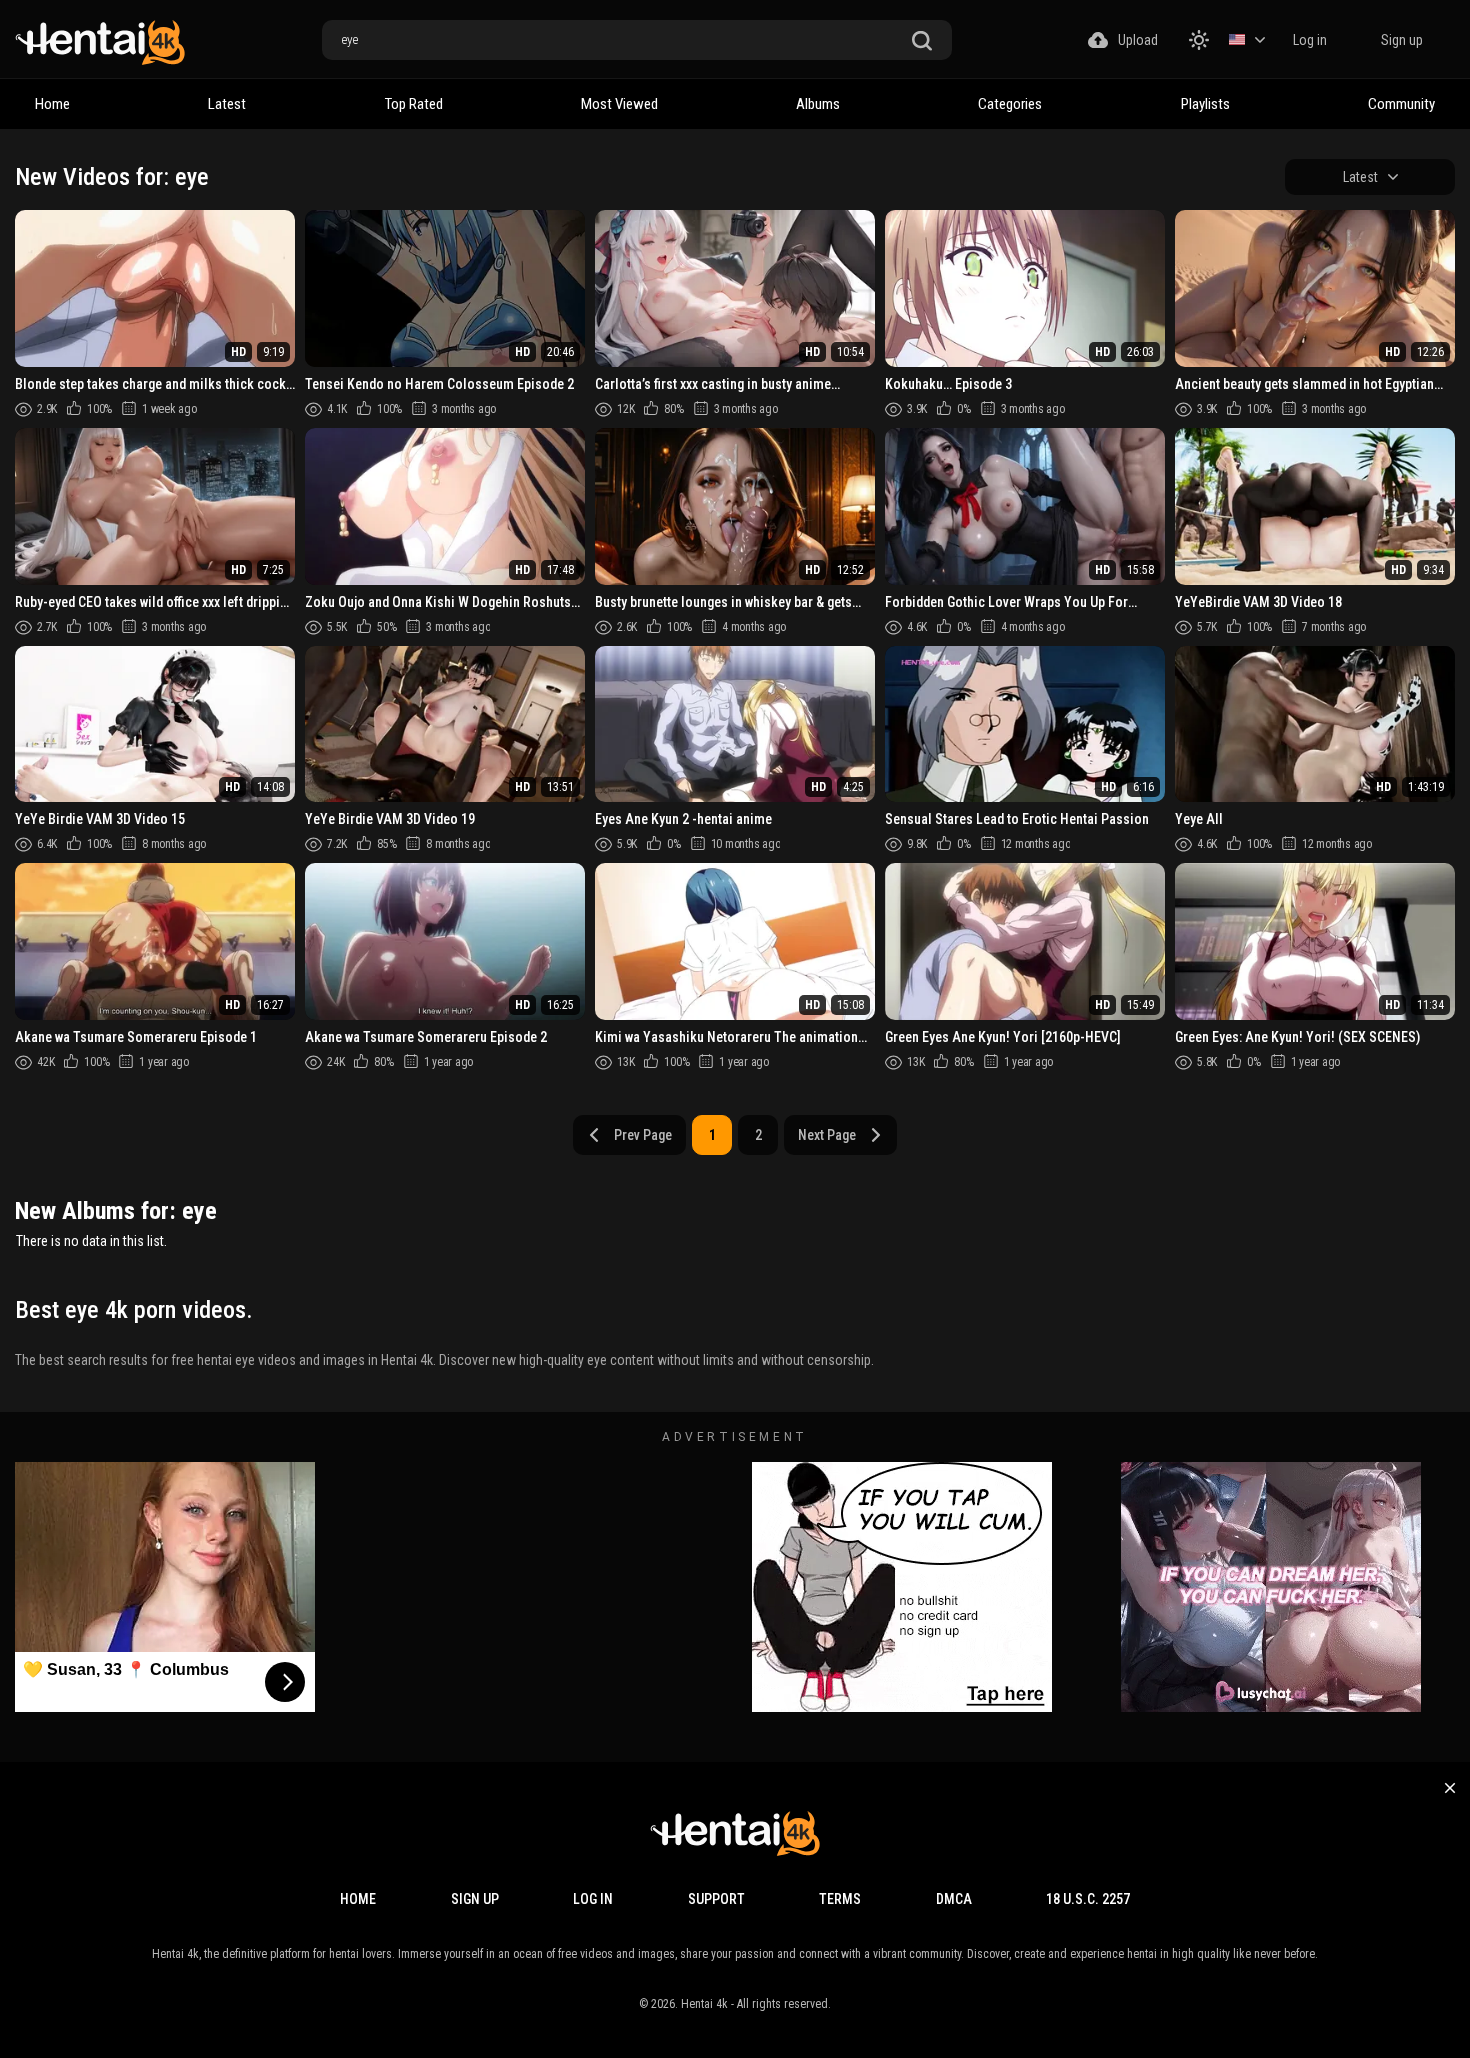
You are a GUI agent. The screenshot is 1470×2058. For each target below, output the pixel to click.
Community (1401, 104)
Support (716, 1899)
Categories (1010, 104)
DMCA (954, 1899)
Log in (1310, 40)
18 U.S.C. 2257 (1088, 1899)
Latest (227, 104)
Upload (1138, 40)
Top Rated (414, 104)
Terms (840, 1899)
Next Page (827, 1135)
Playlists (1205, 104)
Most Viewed (619, 104)
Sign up (1402, 40)
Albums (818, 104)
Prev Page (643, 1135)
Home (52, 104)
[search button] (922, 41)
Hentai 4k (704, 2004)
